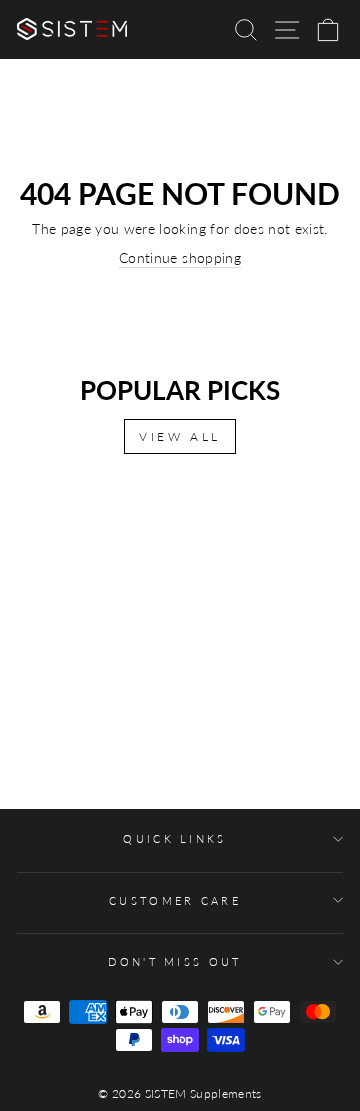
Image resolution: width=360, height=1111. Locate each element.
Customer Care (175, 900)
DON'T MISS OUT (174, 961)
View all (180, 436)
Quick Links (174, 838)
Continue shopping (180, 257)
